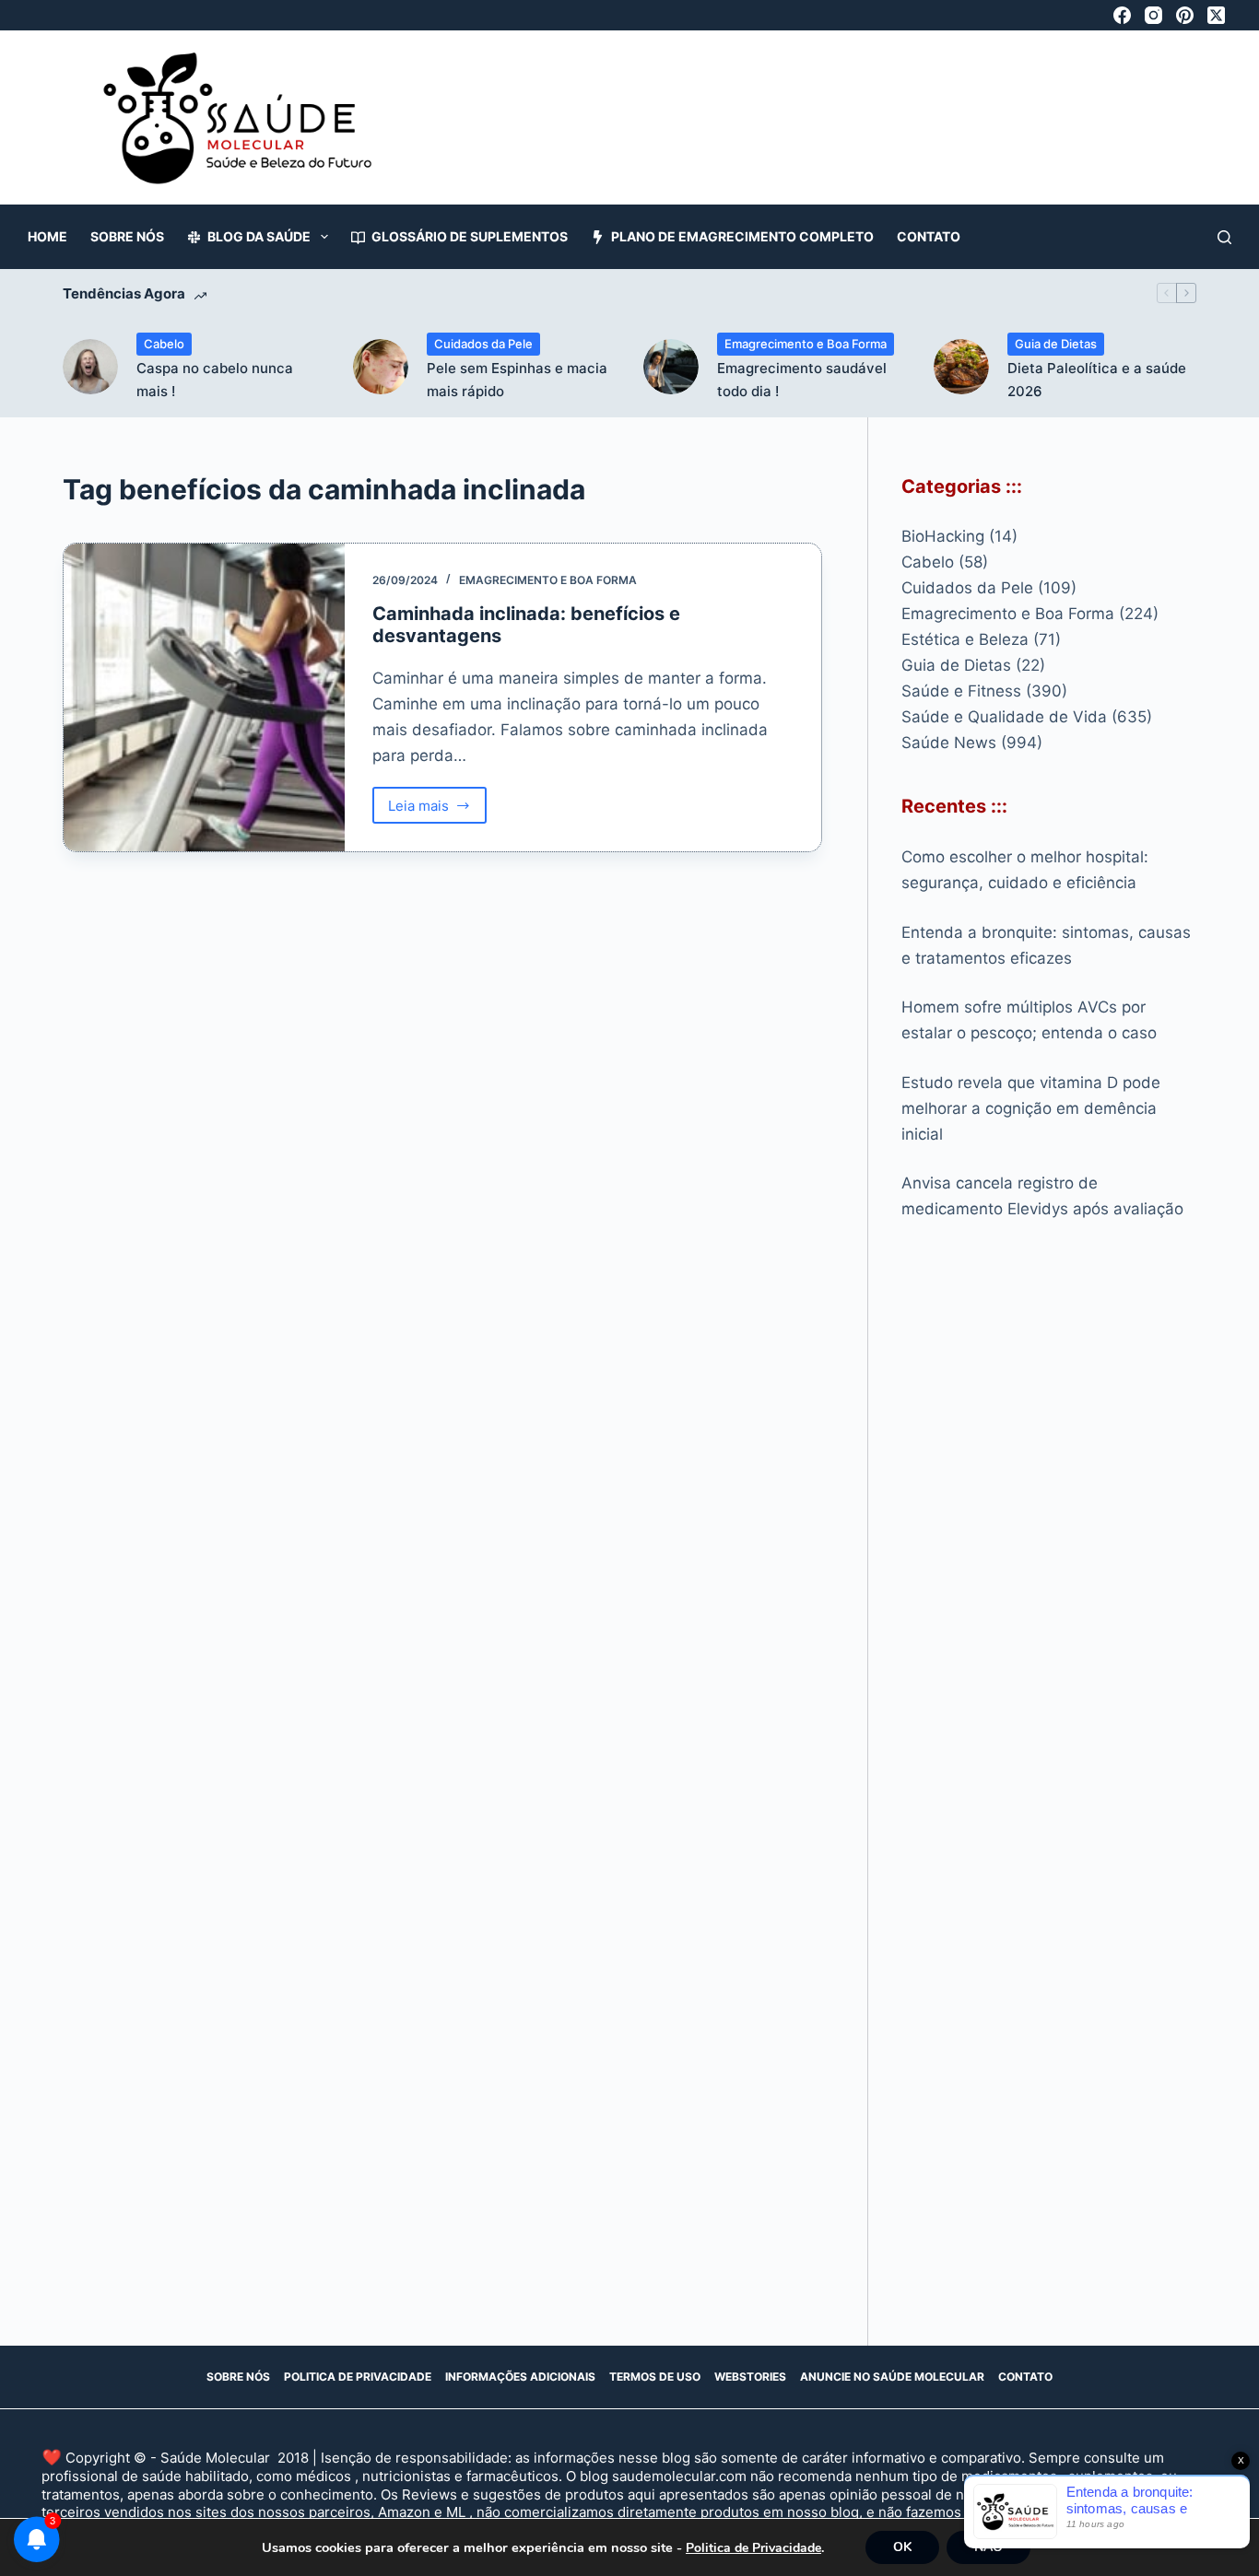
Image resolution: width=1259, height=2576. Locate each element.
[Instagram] (1153, 15)
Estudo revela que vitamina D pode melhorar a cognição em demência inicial (1031, 1108)
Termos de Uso (655, 2377)
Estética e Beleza (965, 639)
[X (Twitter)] (1216, 15)
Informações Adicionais (520, 2377)
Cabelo (164, 344)
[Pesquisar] (1224, 237)
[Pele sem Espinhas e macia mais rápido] (381, 367)
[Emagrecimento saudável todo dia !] (671, 367)
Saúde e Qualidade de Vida (1004, 717)
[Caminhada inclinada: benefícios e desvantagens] (204, 698)
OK (902, 2547)
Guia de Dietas (1056, 344)
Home (47, 236)
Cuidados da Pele (483, 344)
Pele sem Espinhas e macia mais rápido (517, 380)
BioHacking (943, 536)
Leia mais (438, 810)
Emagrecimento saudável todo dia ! (802, 380)
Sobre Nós (127, 236)
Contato (929, 236)
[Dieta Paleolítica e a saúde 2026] (961, 367)
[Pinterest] (1185, 15)
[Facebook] (1122, 15)
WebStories (750, 2377)
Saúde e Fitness (961, 691)
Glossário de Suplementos (470, 236)
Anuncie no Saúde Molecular (892, 2377)
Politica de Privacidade (358, 2377)
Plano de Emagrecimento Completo (742, 236)
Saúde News (949, 743)
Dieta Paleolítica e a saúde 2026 (1097, 380)
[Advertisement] (847, 127)
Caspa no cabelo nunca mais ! (215, 380)
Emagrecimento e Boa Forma (806, 344)
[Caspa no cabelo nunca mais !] (90, 367)
